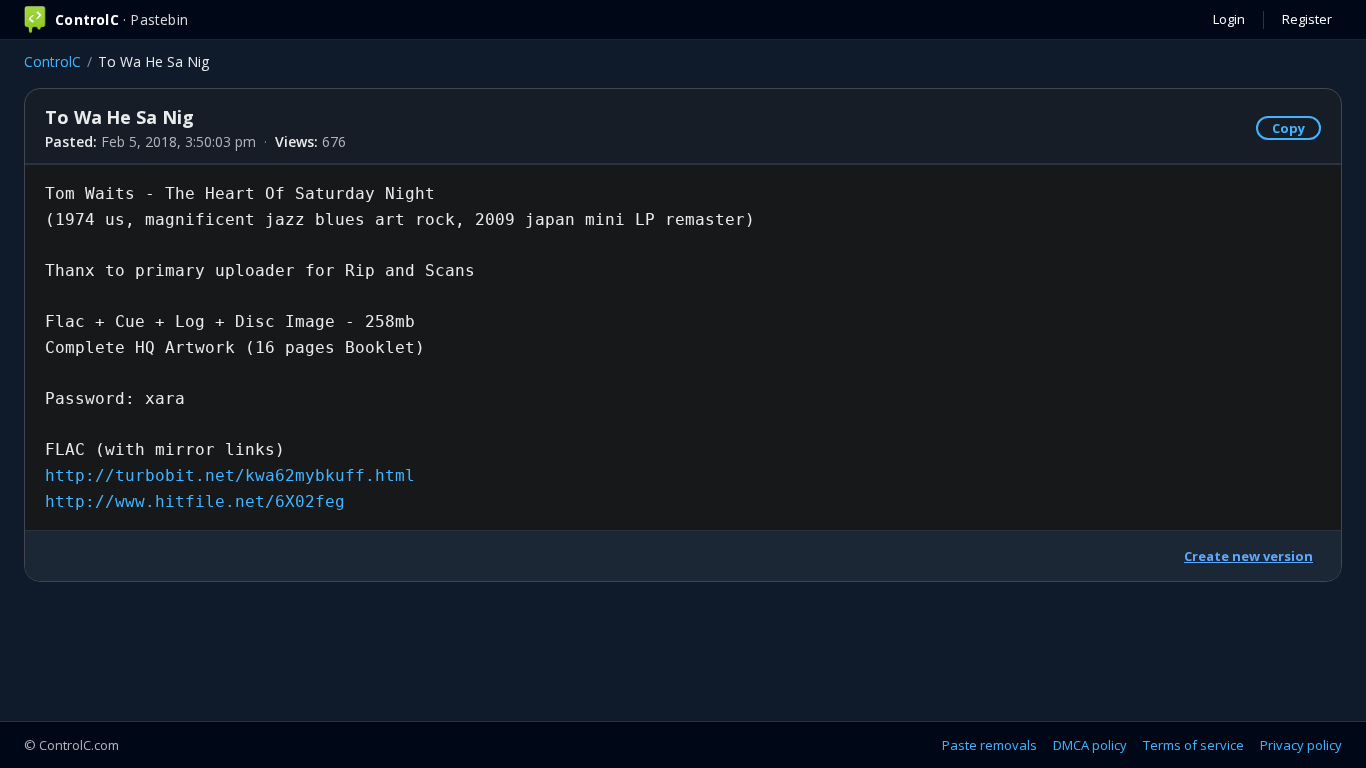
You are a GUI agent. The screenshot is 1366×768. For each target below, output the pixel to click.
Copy (1288, 128)
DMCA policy (1090, 745)
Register (1307, 19)
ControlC (52, 61)
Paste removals (989, 745)
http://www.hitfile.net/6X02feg (195, 501)
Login (1229, 19)
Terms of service (1193, 745)
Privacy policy (1301, 745)
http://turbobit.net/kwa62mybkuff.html (230, 475)
